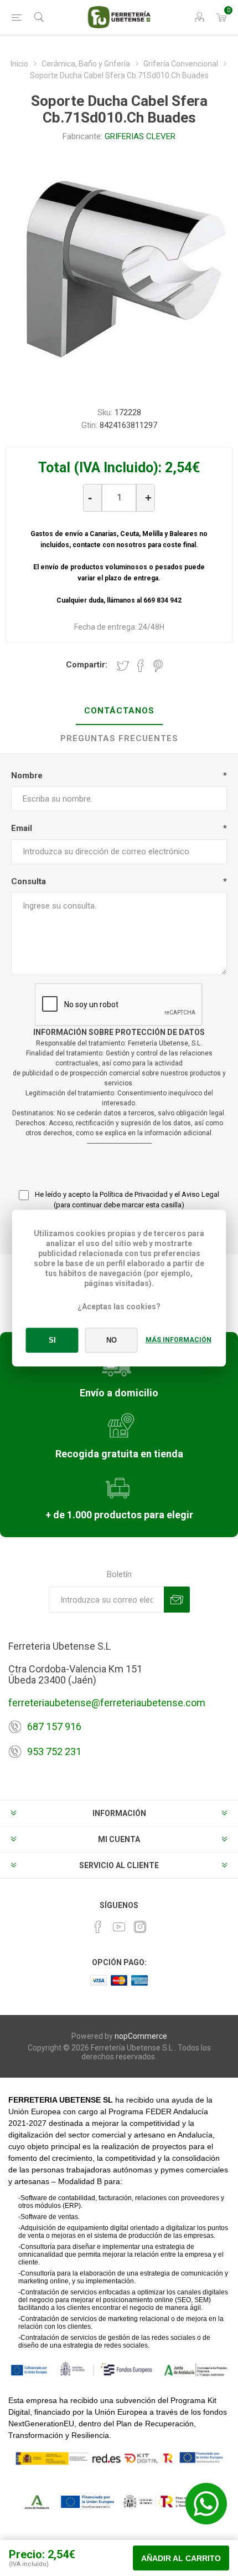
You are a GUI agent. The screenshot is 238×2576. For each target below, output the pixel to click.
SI (52, 1340)
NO (112, 1340)
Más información (178, 1340)
